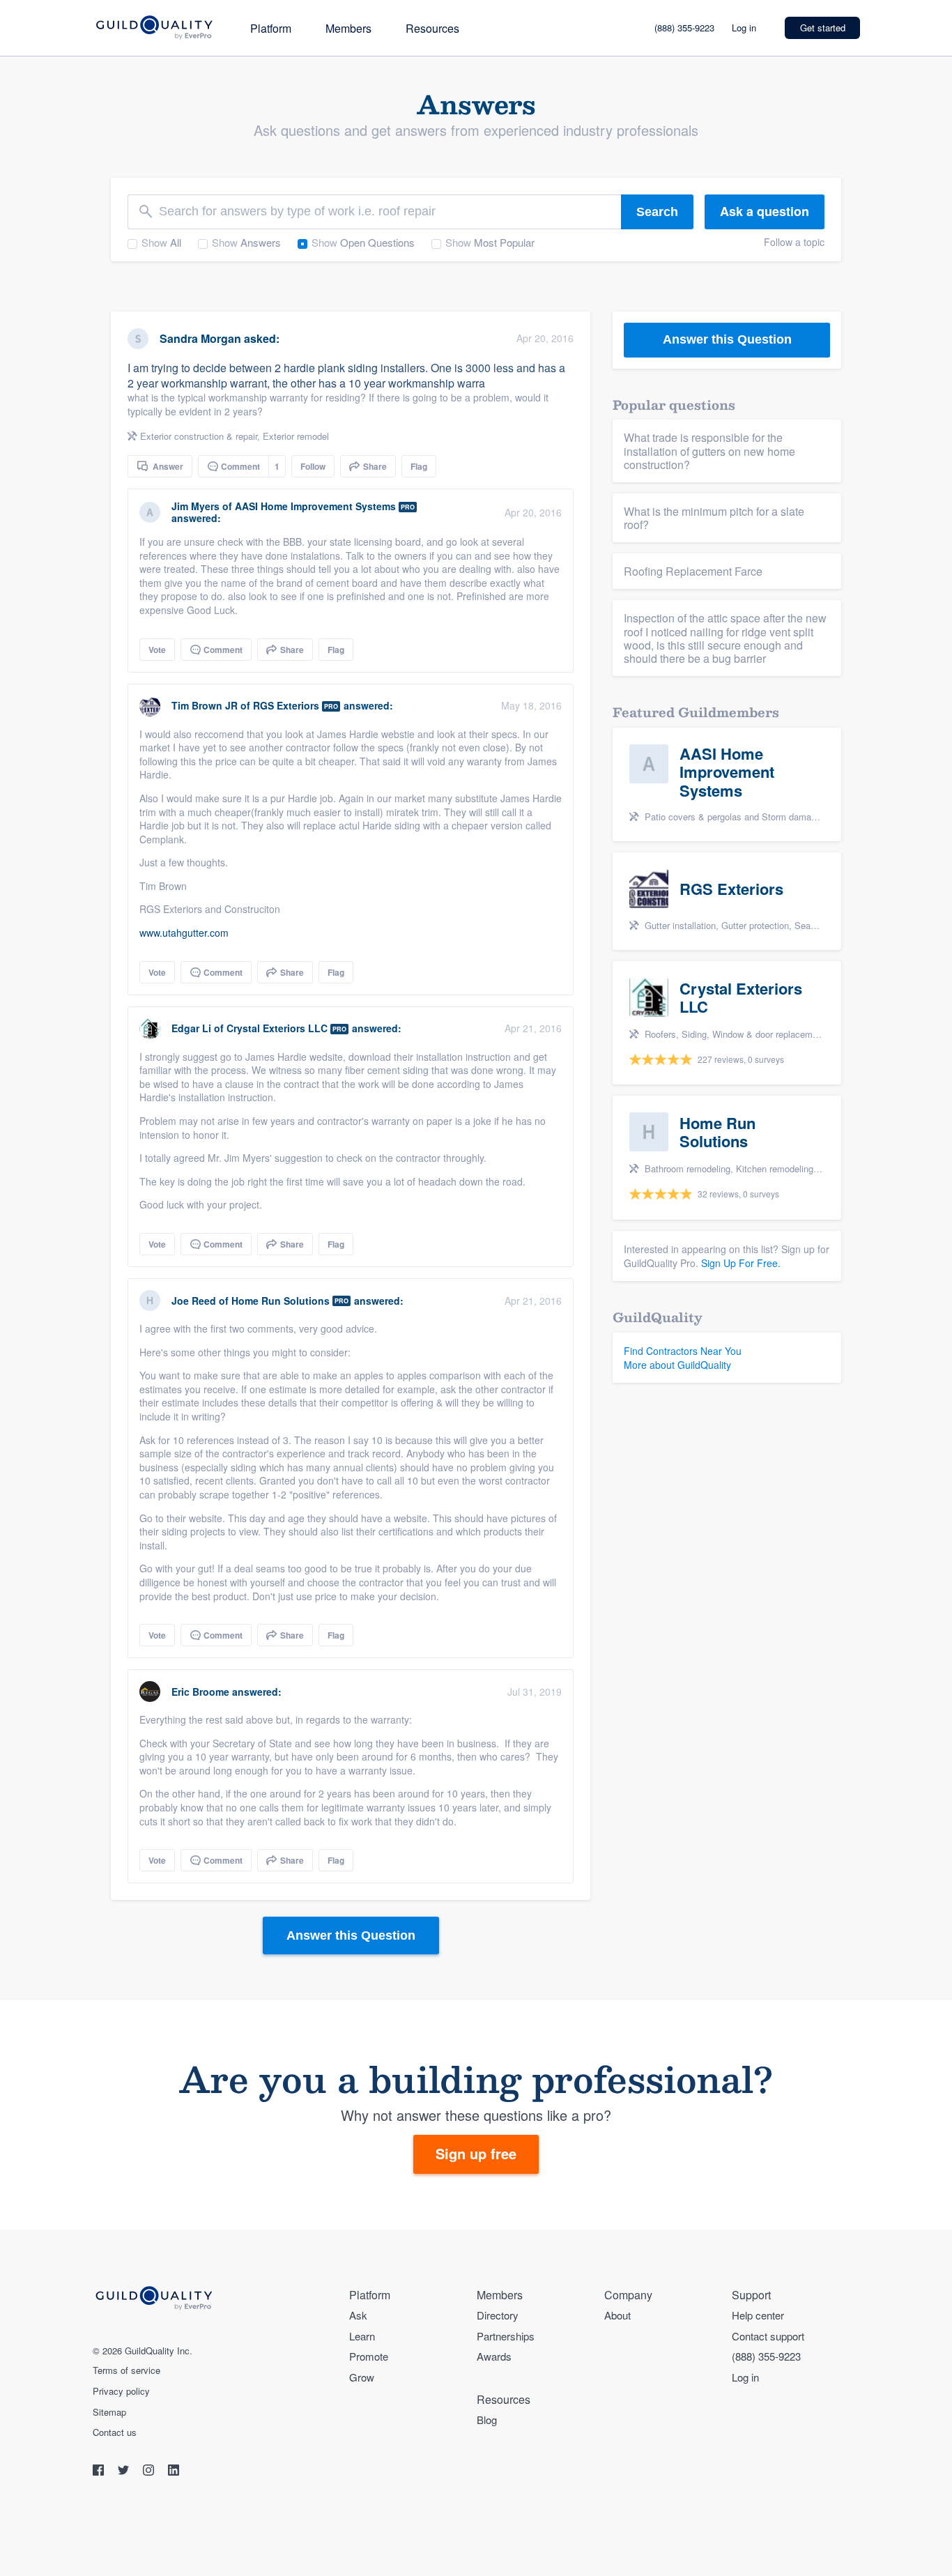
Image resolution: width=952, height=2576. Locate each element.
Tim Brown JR (205, 705)
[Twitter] (125, 2472)
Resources (432, 28)
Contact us (115, 2432)
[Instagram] (150, 2472)
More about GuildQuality (677, 1365)
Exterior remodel (296, 436)
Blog (487, 2420)
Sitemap (109, 2412)
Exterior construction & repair (199, 436)
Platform (271, 28)
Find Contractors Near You (683, 1351)
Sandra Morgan (200, 338)
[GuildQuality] (154, 28)
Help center (758, 2315)
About (617, 2315)
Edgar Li (191, 1028)
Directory (498, 2315)
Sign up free (476, 2153)
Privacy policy (121, 2391)
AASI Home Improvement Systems (315, 506)
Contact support (768, 2336)
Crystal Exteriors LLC (277, 1028)
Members (348, 28)
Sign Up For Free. (741, 1263)
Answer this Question (351, 1935)
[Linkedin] (174, 2472)
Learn (362, 2336)
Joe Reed (194, 1301)
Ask (358, 2315)
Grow (362, 2377)
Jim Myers (195, 506)
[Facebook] (100, 2472)
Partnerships (506, 2336)
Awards (494, 2356)
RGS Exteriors (286, 705)
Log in (744, 28)
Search (657, 212)
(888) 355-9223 (684, 28)
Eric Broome (200, 1692)
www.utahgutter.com (184, 933)
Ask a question (765, 211)
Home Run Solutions (281, 1301)
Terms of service (126, 2370)
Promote (369, 2356)
